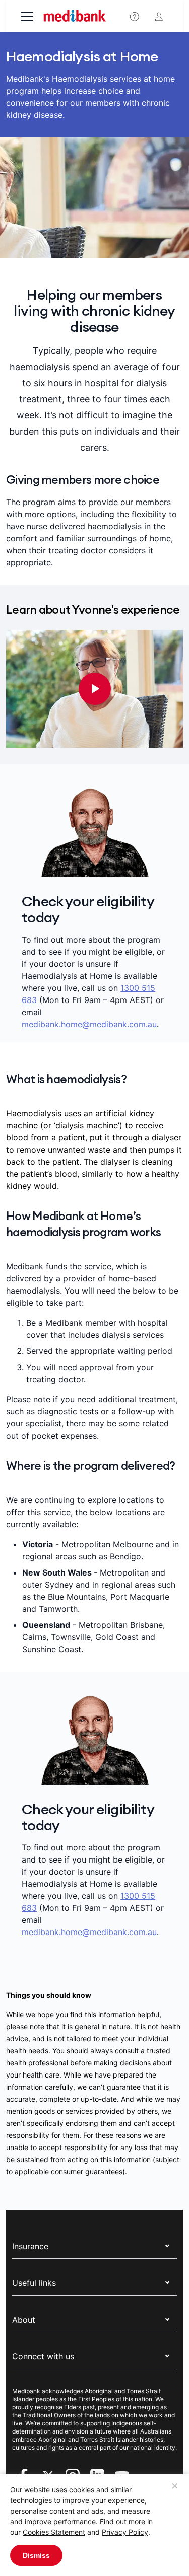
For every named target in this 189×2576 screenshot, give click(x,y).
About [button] (24, 2320)
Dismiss (36, 2555)
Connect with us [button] (43, 2356)
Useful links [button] (34, 2283)
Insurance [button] (30, 2246)
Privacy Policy (125, 2532)
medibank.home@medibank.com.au (89, 1024)
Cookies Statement (54, 2532)
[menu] (27, 18)
